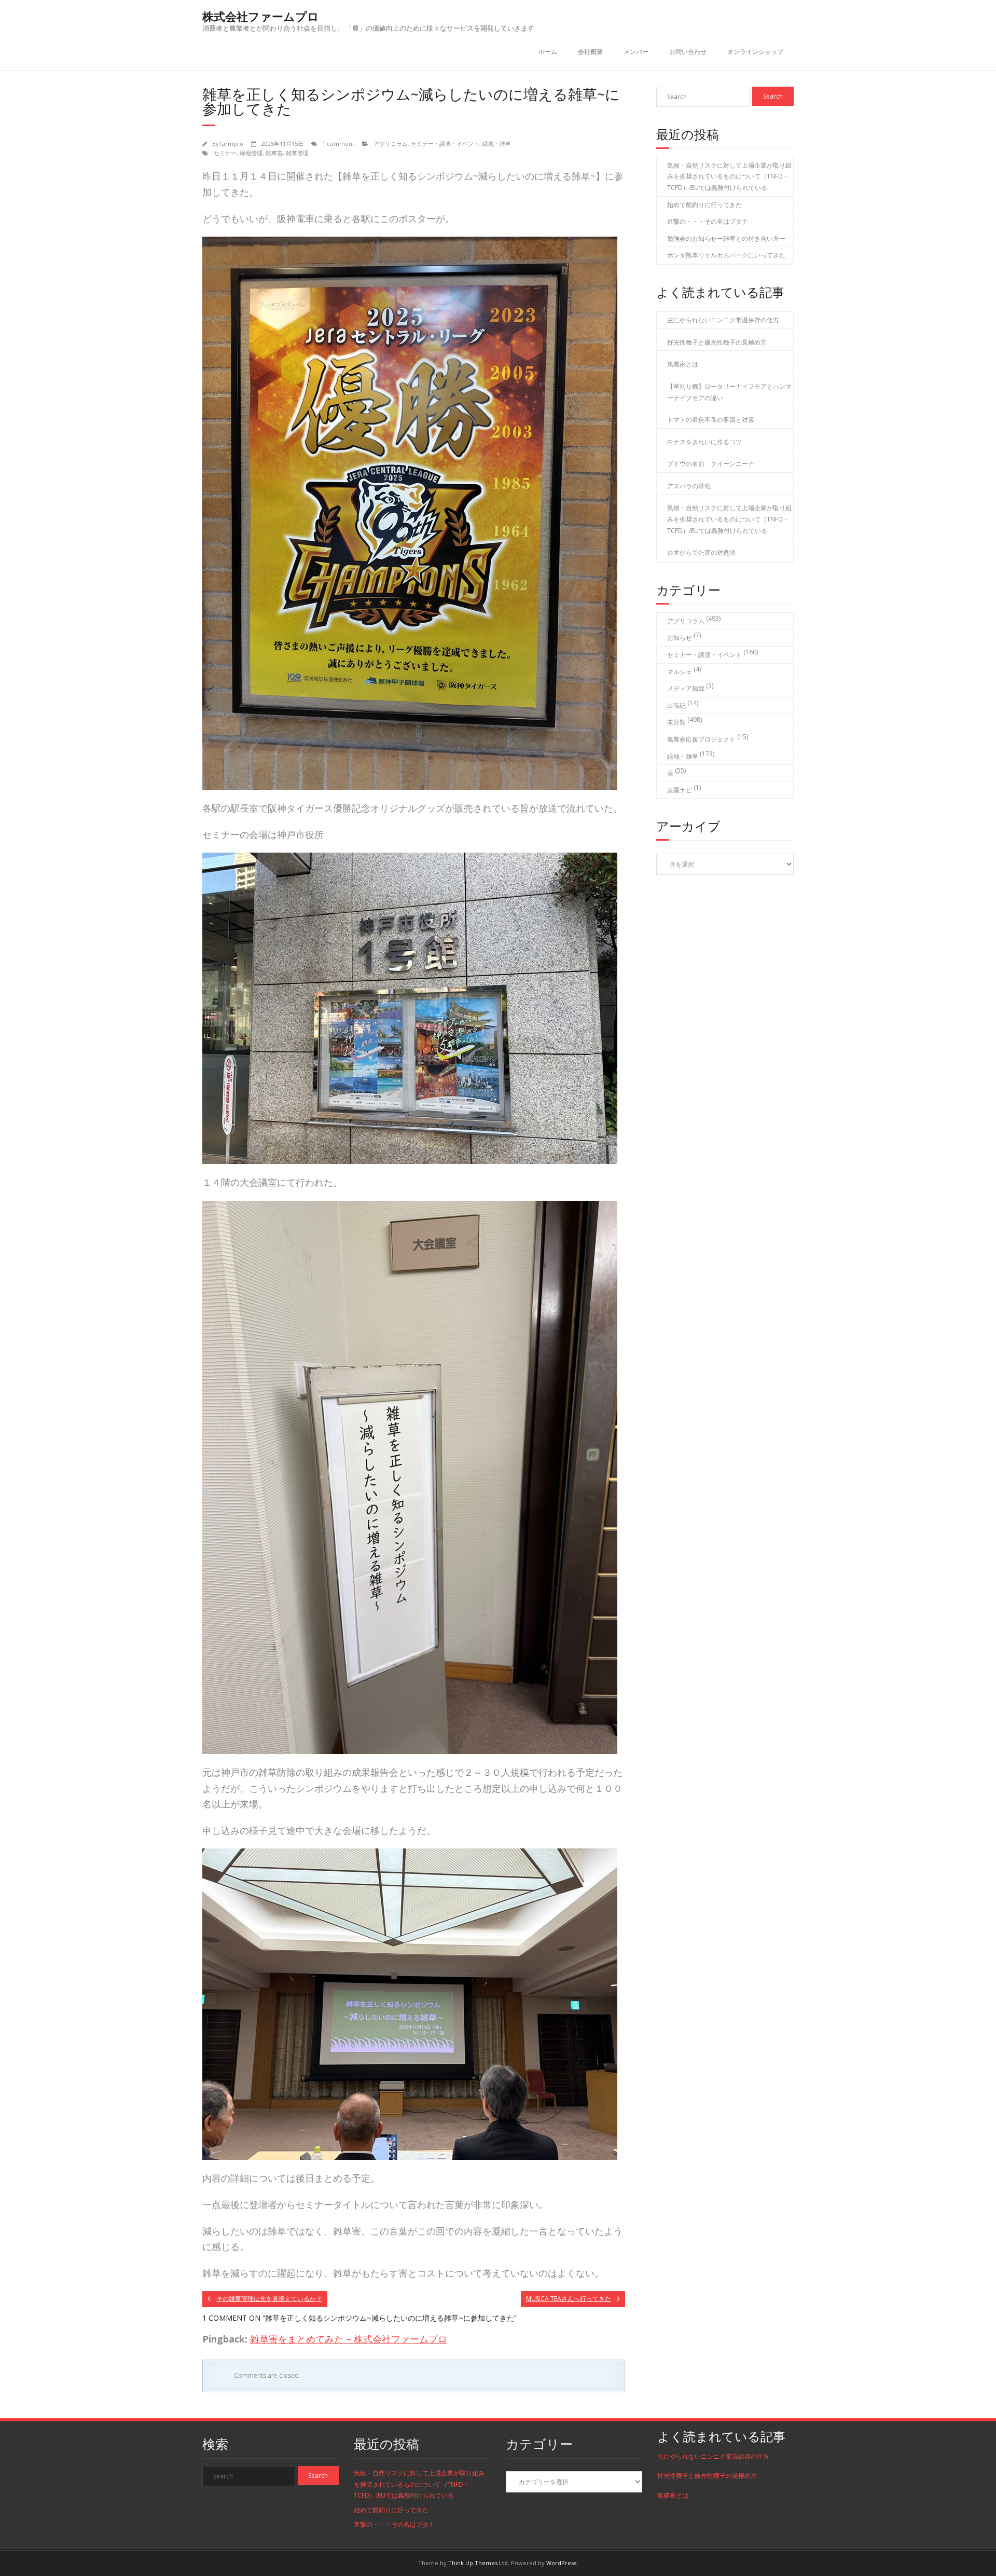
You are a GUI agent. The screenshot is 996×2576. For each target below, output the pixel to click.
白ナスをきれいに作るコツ (704, 442)
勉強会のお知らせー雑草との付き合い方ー (726, 238)
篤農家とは (683, 364)
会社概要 (590, 52)
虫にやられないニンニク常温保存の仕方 (723, 320)
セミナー (225, 153)
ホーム (548, 52)
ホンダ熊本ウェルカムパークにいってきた (726, 255)
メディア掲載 (686, 688)
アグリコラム (391, 143)
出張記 (676, 705)
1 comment (338, 143)
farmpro (232, 143)
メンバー (636, 52)
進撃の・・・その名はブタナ (708, 221)
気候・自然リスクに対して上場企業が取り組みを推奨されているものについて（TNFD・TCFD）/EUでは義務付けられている (729, 176)
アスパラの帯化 (689, 486)
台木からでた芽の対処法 (701, 552)
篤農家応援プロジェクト (701, 739)
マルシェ (680, 672)
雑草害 (274, 153)
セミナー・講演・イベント (445, 143)
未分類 (676, 722)
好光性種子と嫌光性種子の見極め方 (717, 342)
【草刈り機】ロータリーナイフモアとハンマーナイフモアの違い (729, 392)
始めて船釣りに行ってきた (704, 205)
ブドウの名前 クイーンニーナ (711, 464)
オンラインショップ (755, 52)
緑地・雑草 (497, 143)
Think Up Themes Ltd (478, 2563)
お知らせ (680, 638)
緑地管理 (251, 153)
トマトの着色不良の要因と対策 (711, 420)
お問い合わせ (688, 52)
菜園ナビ (680, 790)
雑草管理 (297, 153)
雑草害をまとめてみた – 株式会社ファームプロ (349, 2339)
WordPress (561, 2563)
